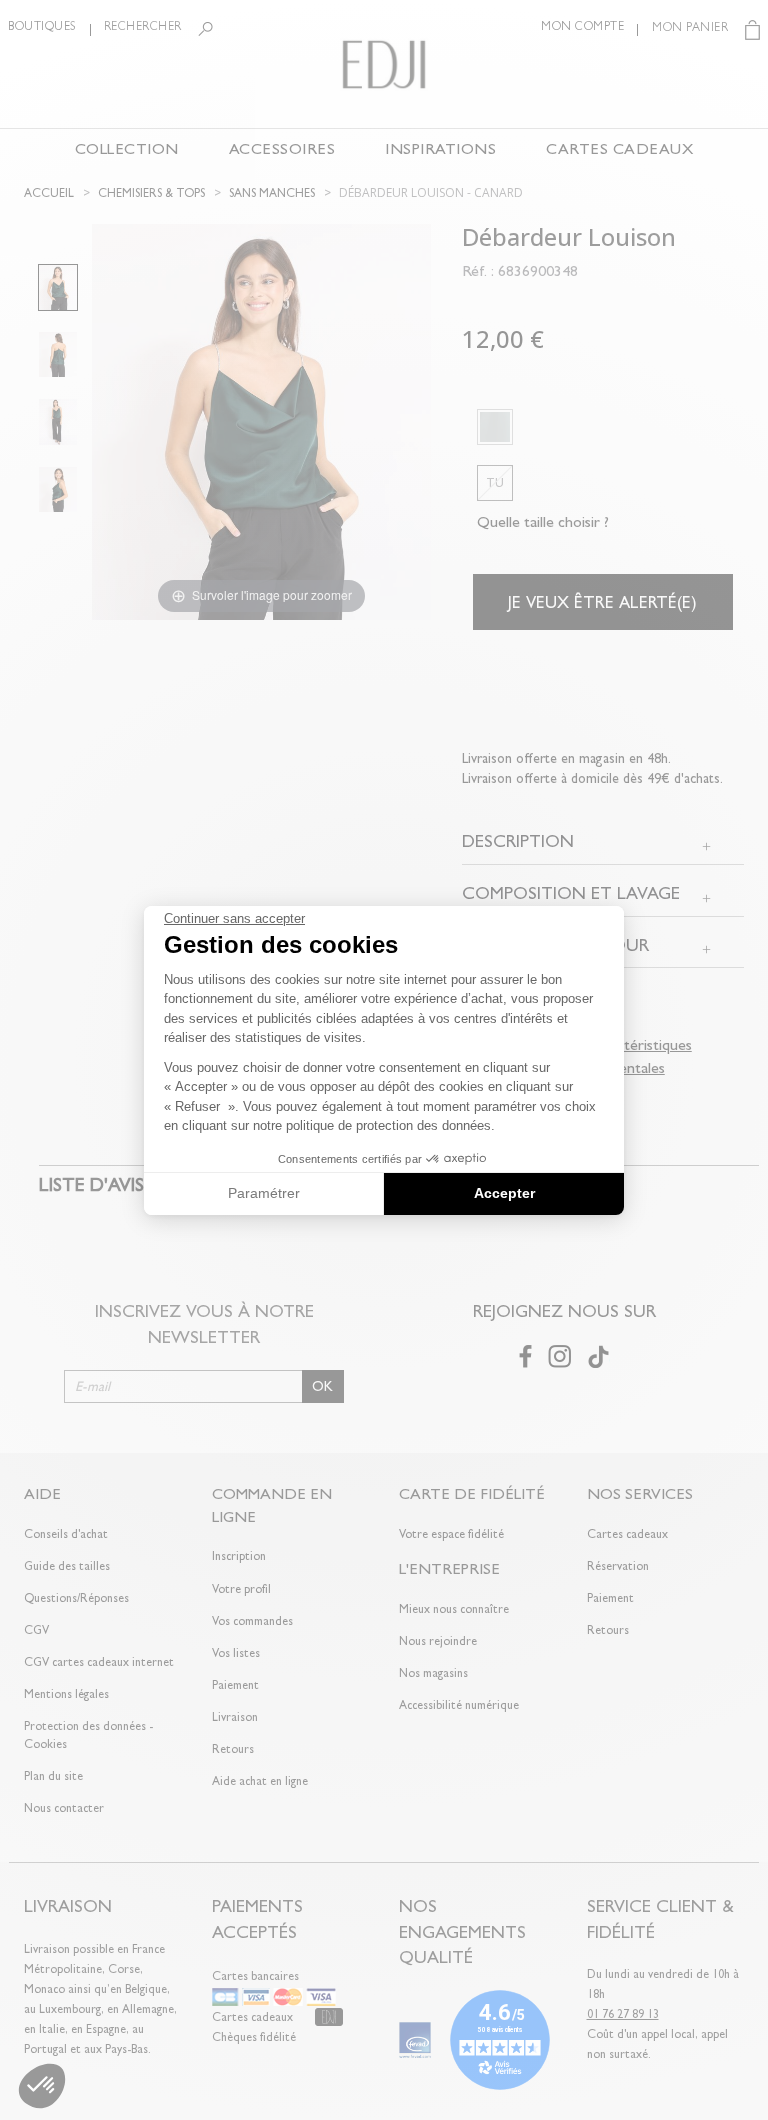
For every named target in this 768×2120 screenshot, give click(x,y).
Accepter (504, 1193)
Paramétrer (264, 1193)
